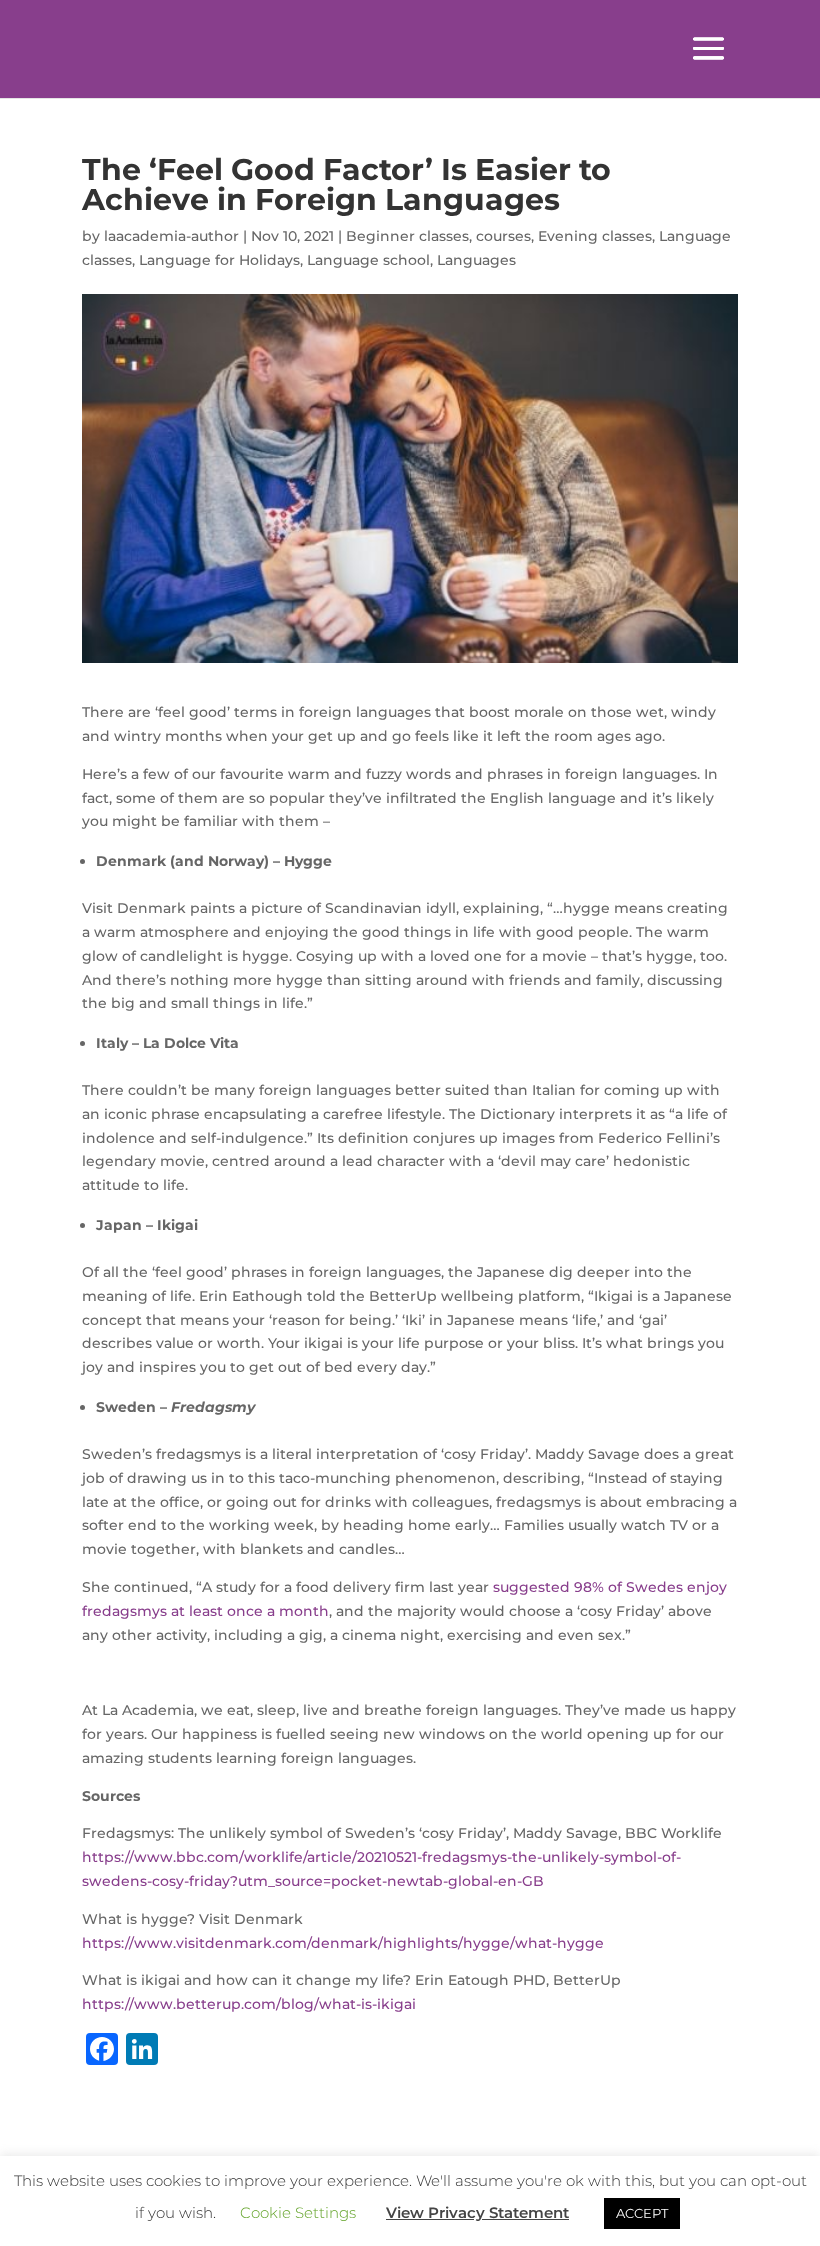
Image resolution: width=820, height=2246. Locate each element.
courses (503, 236)
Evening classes (595, 236)
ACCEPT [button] (642, 2213)
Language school (368, 260)
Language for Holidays (219, 260)
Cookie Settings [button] (298, 2212)
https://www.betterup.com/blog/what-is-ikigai (249, 2004)
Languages (476, 260)
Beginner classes (407, 236)
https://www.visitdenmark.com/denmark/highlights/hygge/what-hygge (343, 1943)
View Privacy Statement (477, 2212)
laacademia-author (171, 236)
